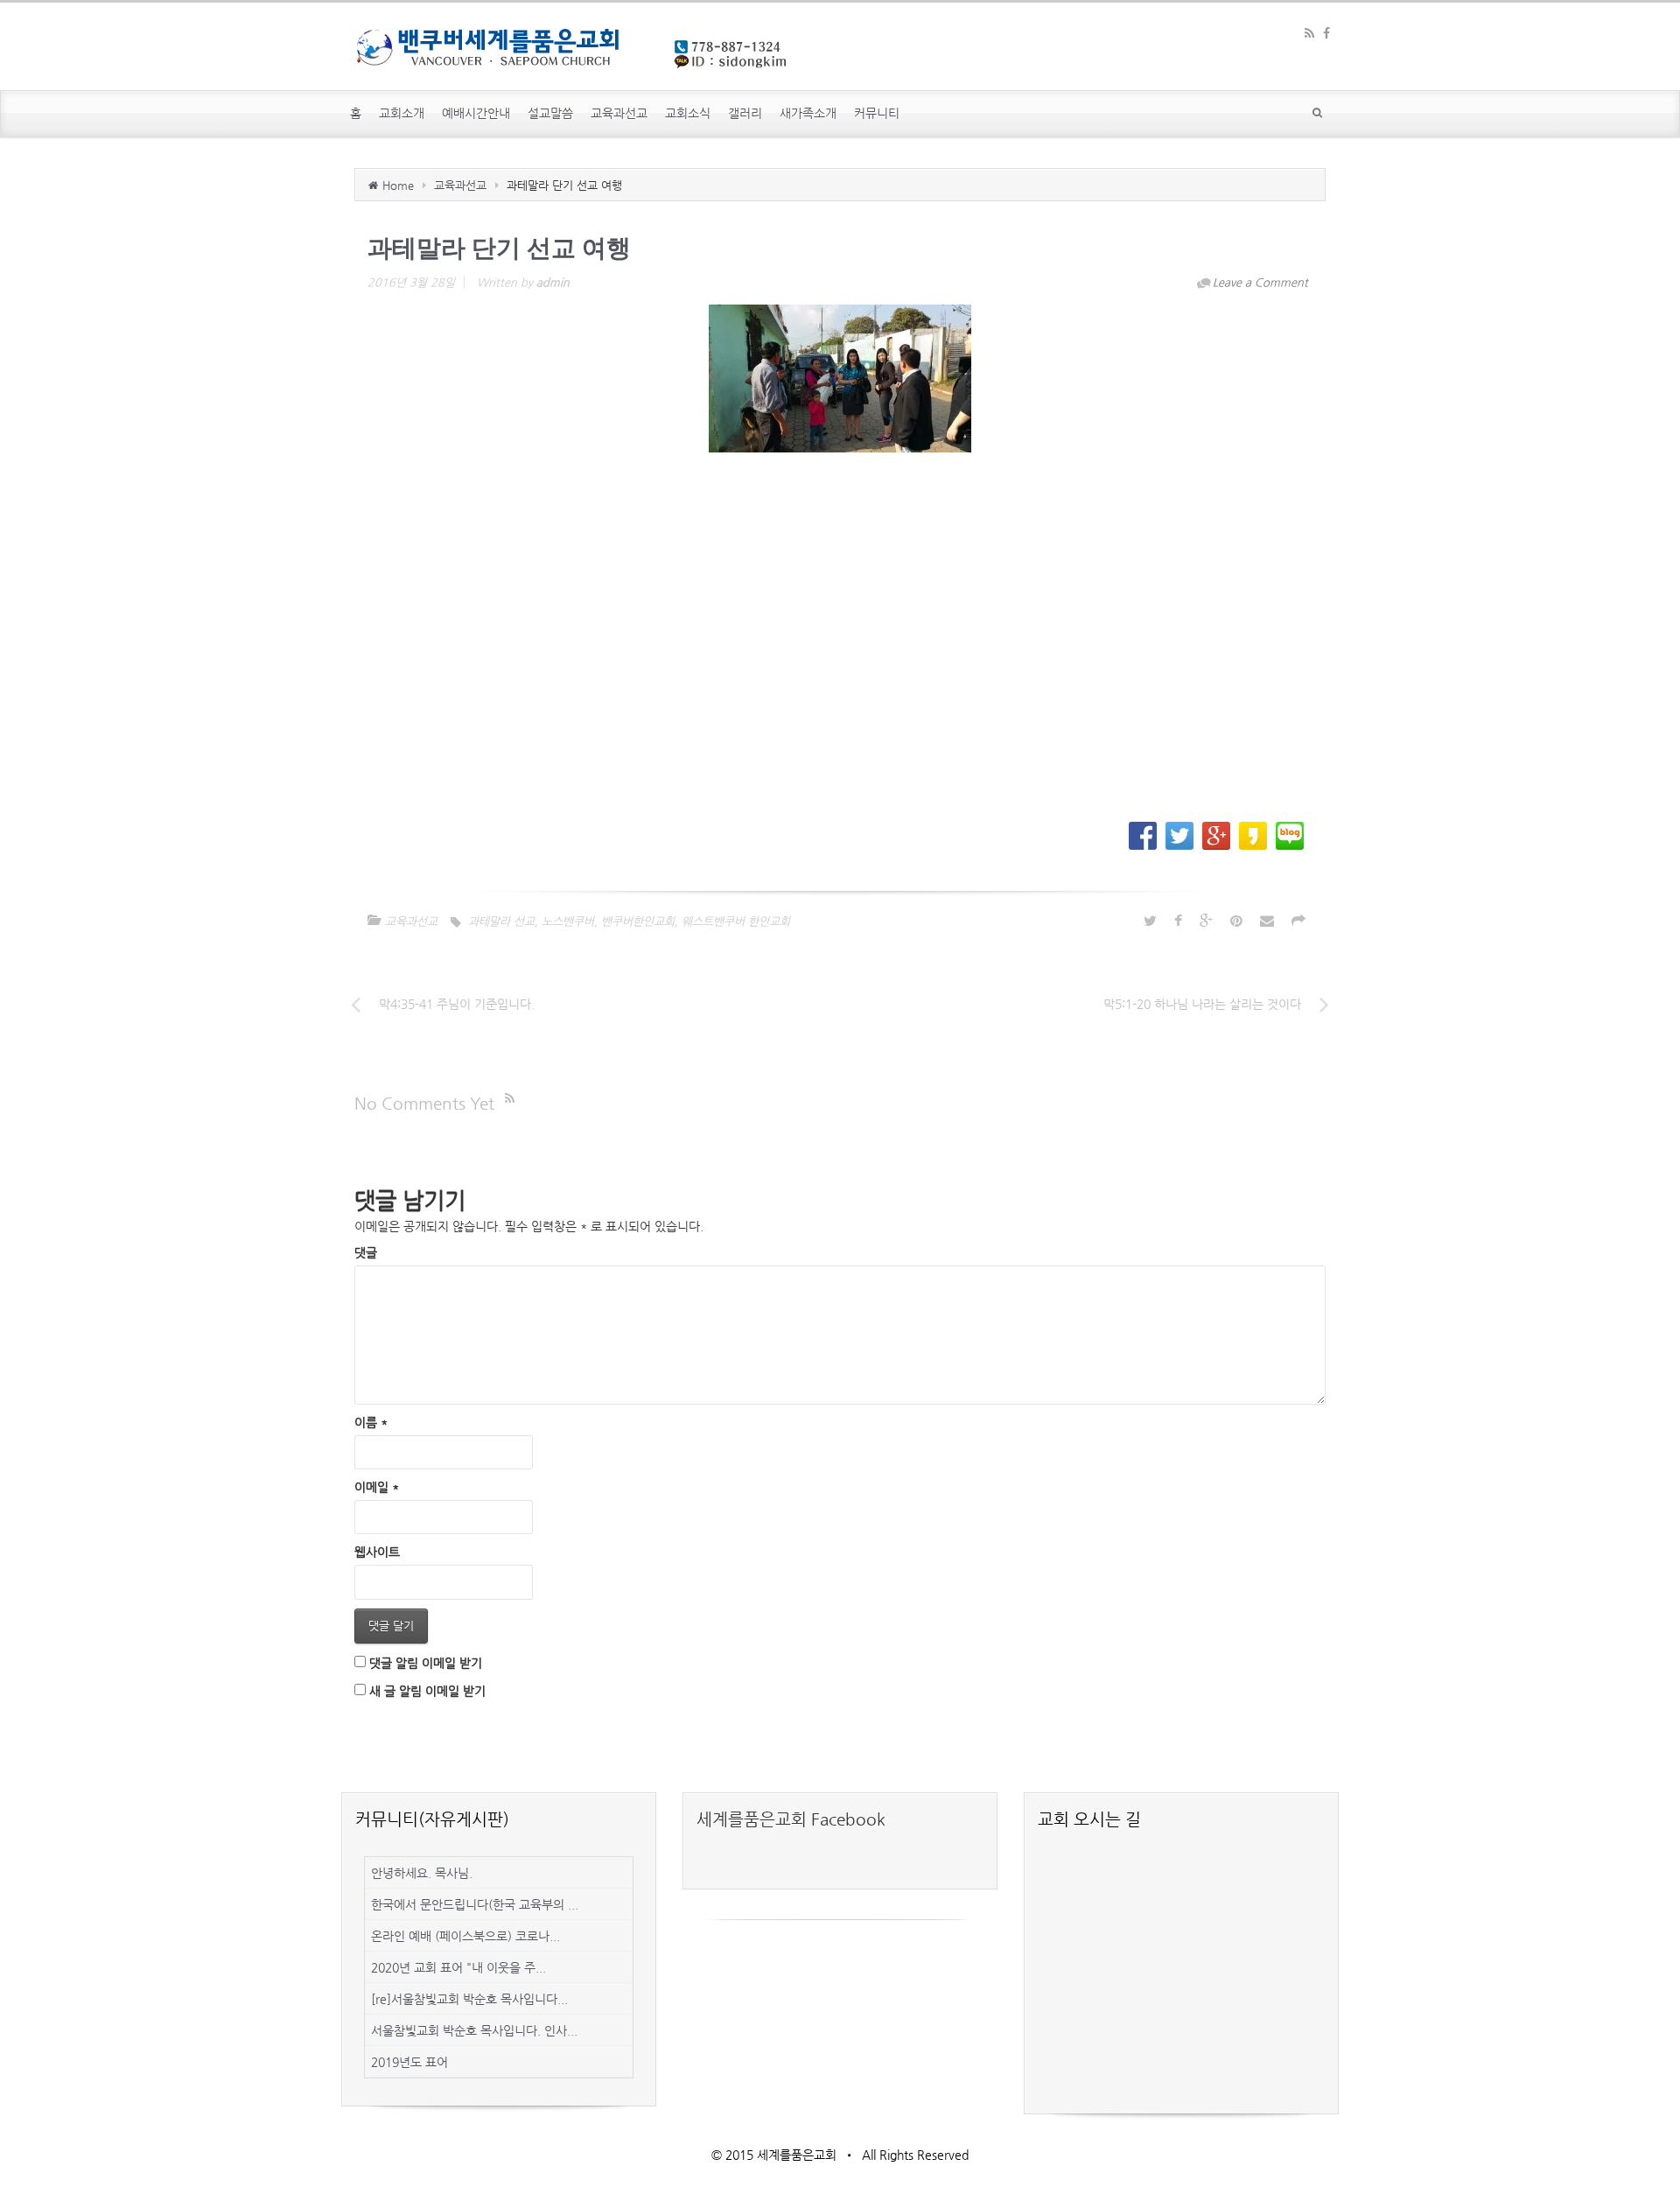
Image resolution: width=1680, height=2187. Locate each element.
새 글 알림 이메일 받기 (427, 1691)
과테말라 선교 (501, 921)
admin (553, 282)
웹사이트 (377, 1552)
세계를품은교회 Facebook (791, 1819)
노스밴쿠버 (568, 921)
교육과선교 (460, 185)
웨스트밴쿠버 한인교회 (736, 921)
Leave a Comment (1260, 282)
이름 (371, 1422)
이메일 (377, 1487)
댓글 (366, 1252)
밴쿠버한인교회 (638, 921)
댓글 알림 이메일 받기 (426, 1663)
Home (398, 185)
